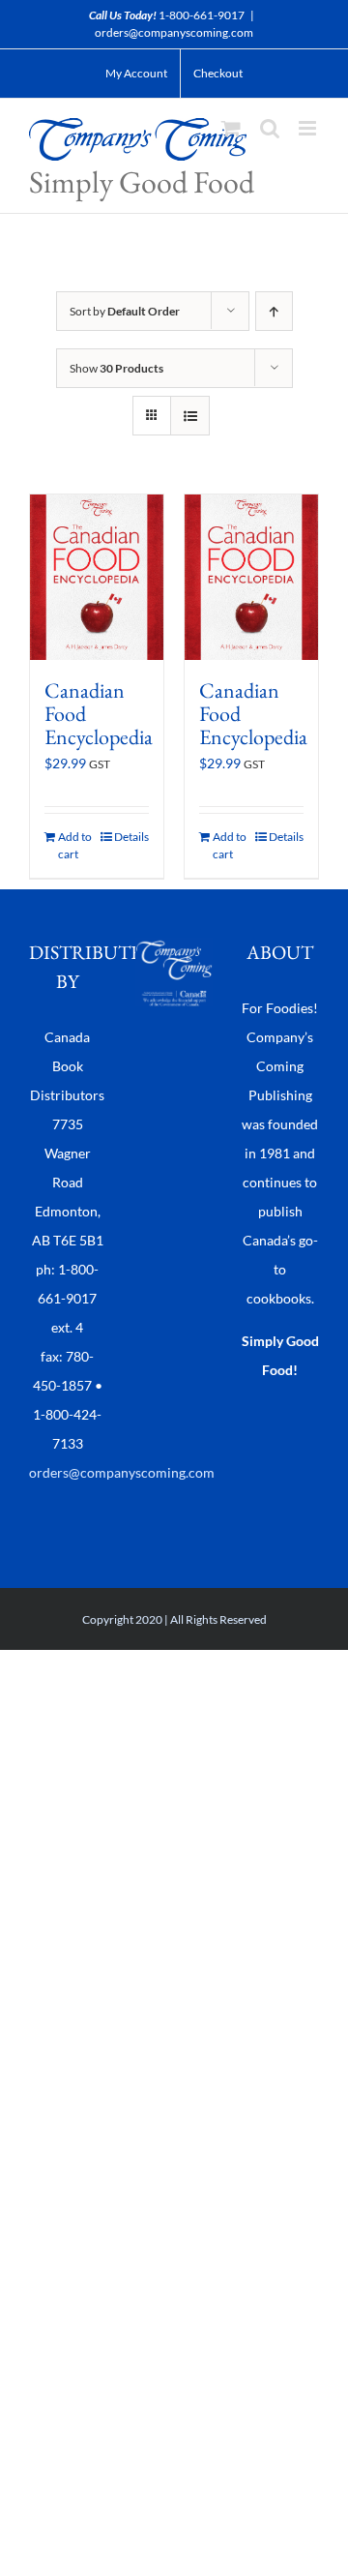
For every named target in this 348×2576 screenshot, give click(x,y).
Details (131, 837)
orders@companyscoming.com (174, 32)
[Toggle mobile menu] (309, 128)
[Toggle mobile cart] (231, 128)
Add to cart (75, 845)
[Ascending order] (274, 311)
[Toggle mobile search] (270, 128)
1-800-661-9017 (202, 15)
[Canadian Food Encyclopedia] (97, 577)
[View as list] (190, 416)
